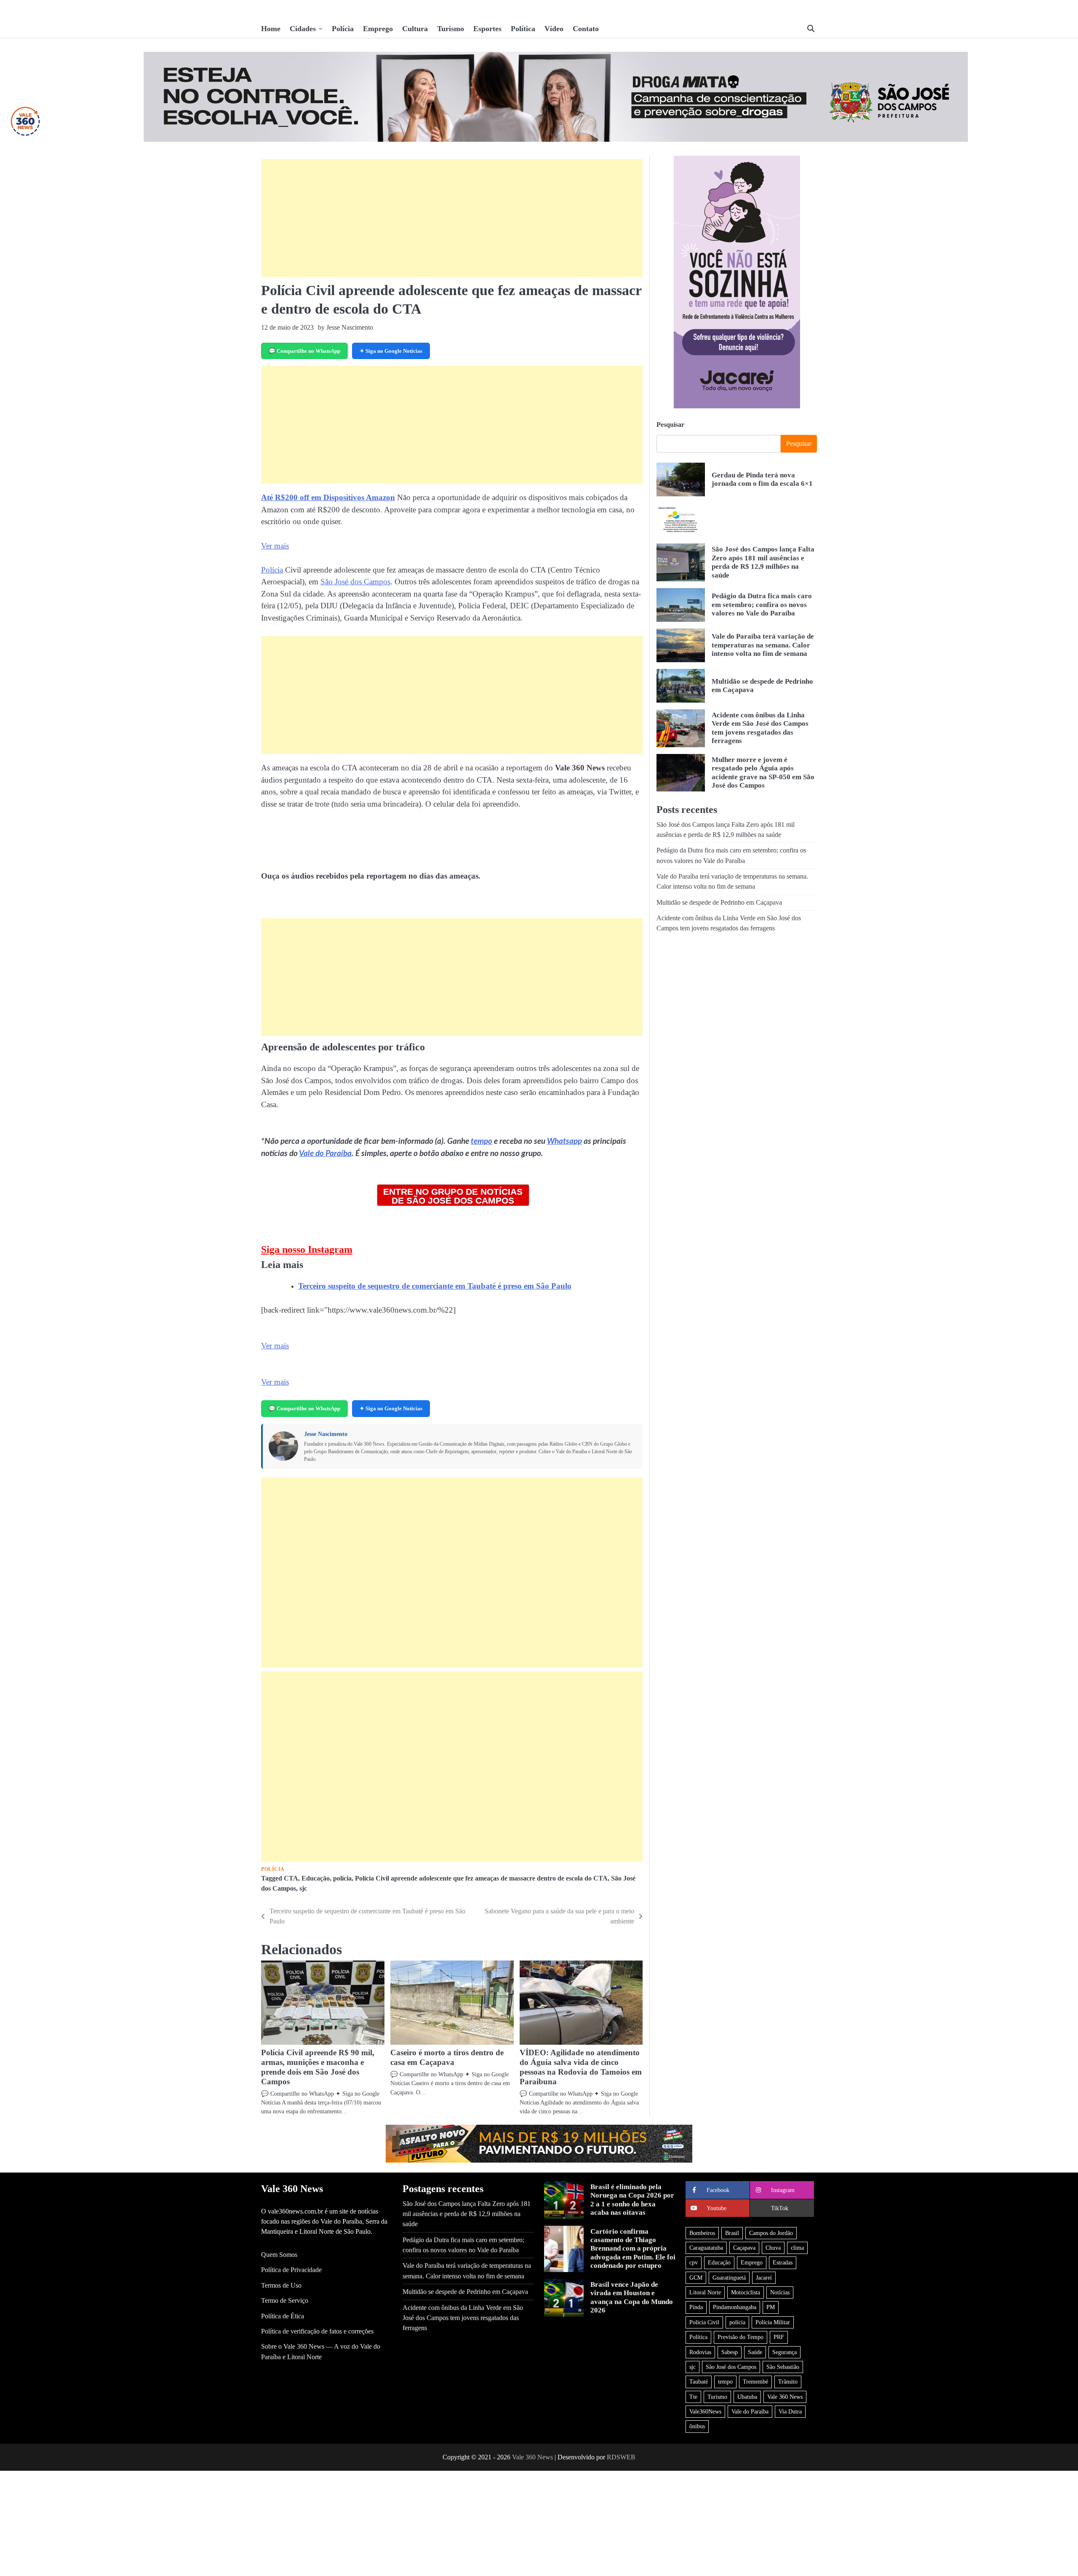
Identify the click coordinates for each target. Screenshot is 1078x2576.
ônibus (697, 2426)
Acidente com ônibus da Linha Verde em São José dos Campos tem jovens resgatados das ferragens (463, 2318)
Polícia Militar (773, 2322)
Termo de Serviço (285, 2301)
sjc (303, 1889)
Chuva (773, 2248)
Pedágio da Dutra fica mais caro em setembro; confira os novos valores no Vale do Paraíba (762, 605)
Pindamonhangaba (735, 2307)
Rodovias (700, 2352)
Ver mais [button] (275, 546)
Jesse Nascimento (326, 1434)
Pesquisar (670, 425)
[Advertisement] (452, 218)
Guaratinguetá (729, 2278)
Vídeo (554, 29)
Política (523, 29)
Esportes (487, 29)
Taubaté (699, 2382)
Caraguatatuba (706, 2248)
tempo (482, 1141)
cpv (694, 2262)
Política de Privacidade (291, 2270)
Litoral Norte (705, 2292)
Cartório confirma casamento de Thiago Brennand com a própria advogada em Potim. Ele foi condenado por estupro (633, 2249)
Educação (316, 1878)
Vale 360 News (785, 2397)
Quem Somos (279, 2255)
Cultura (415, 29)
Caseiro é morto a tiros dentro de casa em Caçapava (447, 2057)
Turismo (451, 29)
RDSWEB (621, 2457)
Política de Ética (283, 2316)
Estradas (783, 2262)
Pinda (696, 2307)
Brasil (732, 2233)
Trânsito (788, 2382)
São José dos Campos (355, 582)
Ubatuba (747, 2397)
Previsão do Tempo (740, 2337)
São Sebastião (783, 2367)
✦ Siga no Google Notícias (391, 351)
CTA (291, 1878)
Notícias (780, 2292)
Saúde (755, 2352)
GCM (696, 2278)
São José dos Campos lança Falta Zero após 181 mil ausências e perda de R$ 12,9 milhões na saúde (763, 562)
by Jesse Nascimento (346, 327)
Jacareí (764, 2278)
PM (771, 2307)
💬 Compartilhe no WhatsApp (304, 351)
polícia (342, 1878)
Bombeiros (702, 2233)
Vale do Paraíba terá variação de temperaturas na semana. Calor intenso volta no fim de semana (763, 645)
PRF (779, 2337)
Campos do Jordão (771, 2233)
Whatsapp (564, 1141)
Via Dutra (790, 2411)
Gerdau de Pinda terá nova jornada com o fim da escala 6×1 (762, 479)
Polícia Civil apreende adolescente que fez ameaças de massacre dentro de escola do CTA (481, 1878)
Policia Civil (704, 2322)
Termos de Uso (281, 2286)
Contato (586, 29)
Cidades (303, 29)
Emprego (378, 29)
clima (797, 2248)
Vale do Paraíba (325, 1154)
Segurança (784, 2352)
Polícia (343, 29)
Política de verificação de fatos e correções (317, 2331)
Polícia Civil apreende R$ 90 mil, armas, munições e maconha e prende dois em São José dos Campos (318, 2067)
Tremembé (755, 2382)
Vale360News (705, 2411)
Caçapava (744, 2248)
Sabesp (730, 2352)
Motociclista (746, 2292)
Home (271, 29)
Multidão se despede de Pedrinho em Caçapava (719, 903)
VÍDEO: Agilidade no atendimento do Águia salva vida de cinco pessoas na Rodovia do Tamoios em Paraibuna (581, 2067)
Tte (693, 2397)
